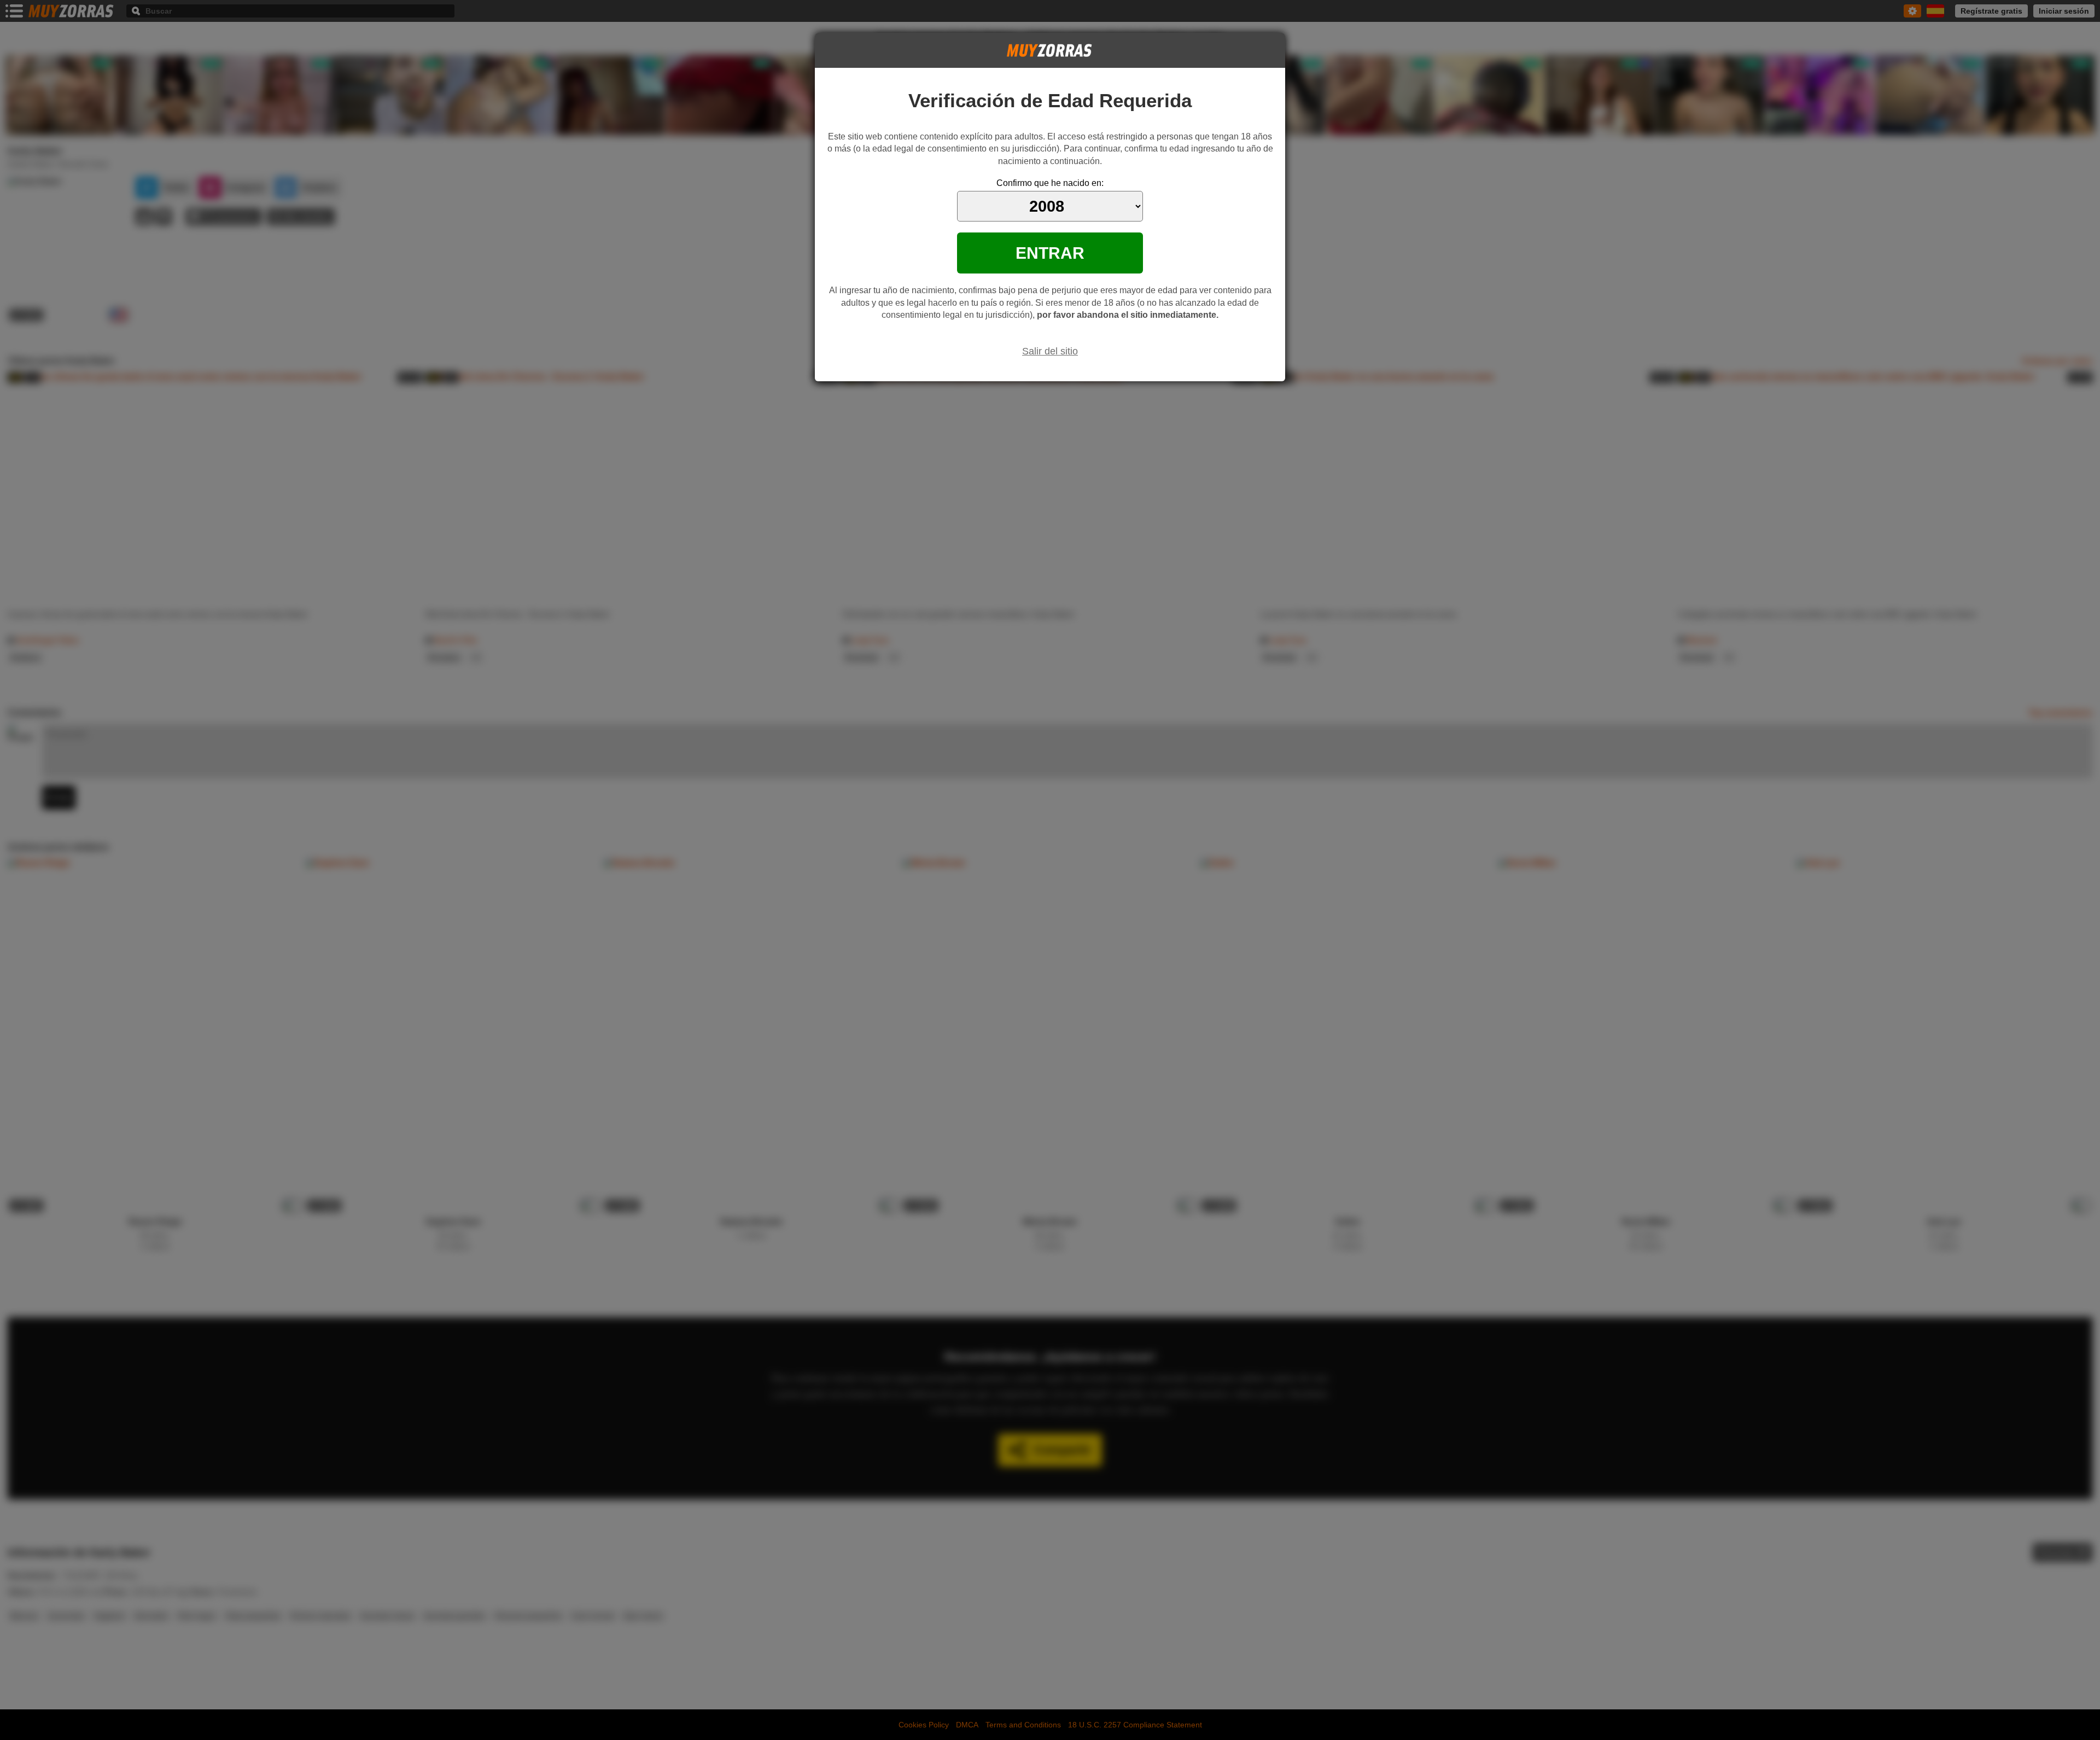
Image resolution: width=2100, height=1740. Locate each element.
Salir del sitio (1050, 351)
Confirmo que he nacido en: (1050, 183)
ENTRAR (1050, 253)
